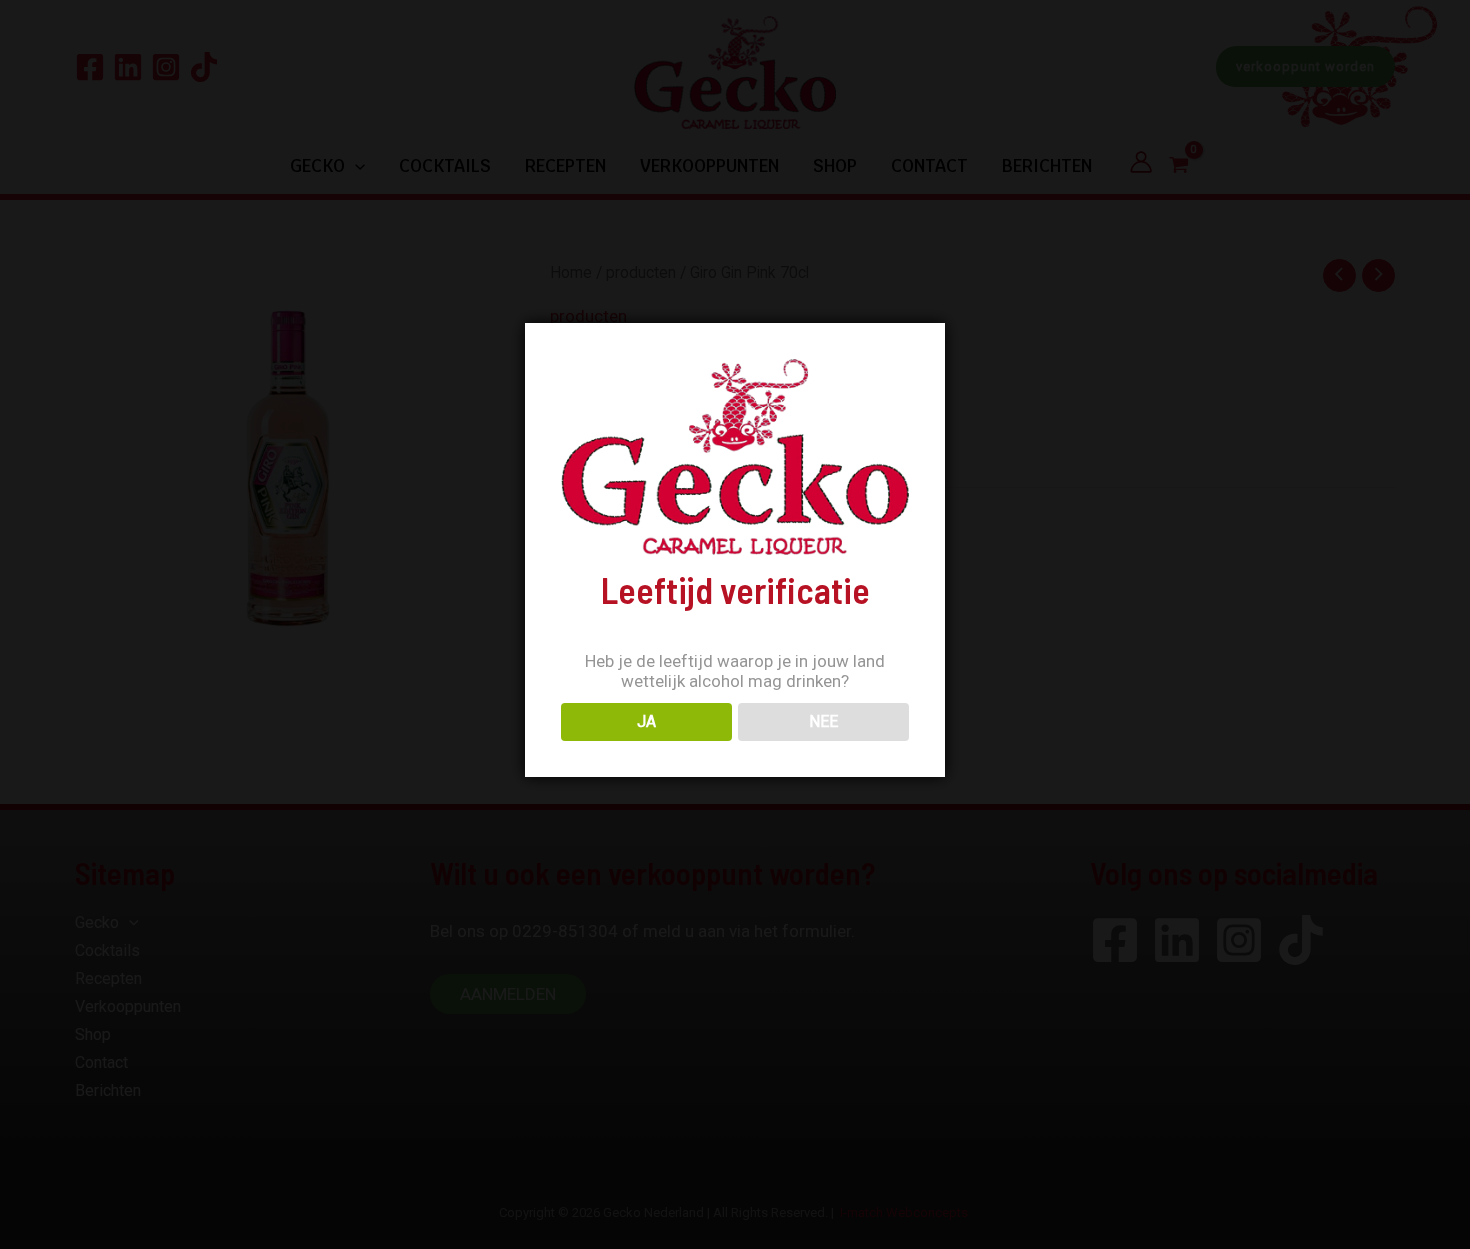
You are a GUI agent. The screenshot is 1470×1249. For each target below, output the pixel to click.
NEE (823, 720)
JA (646, 720)
